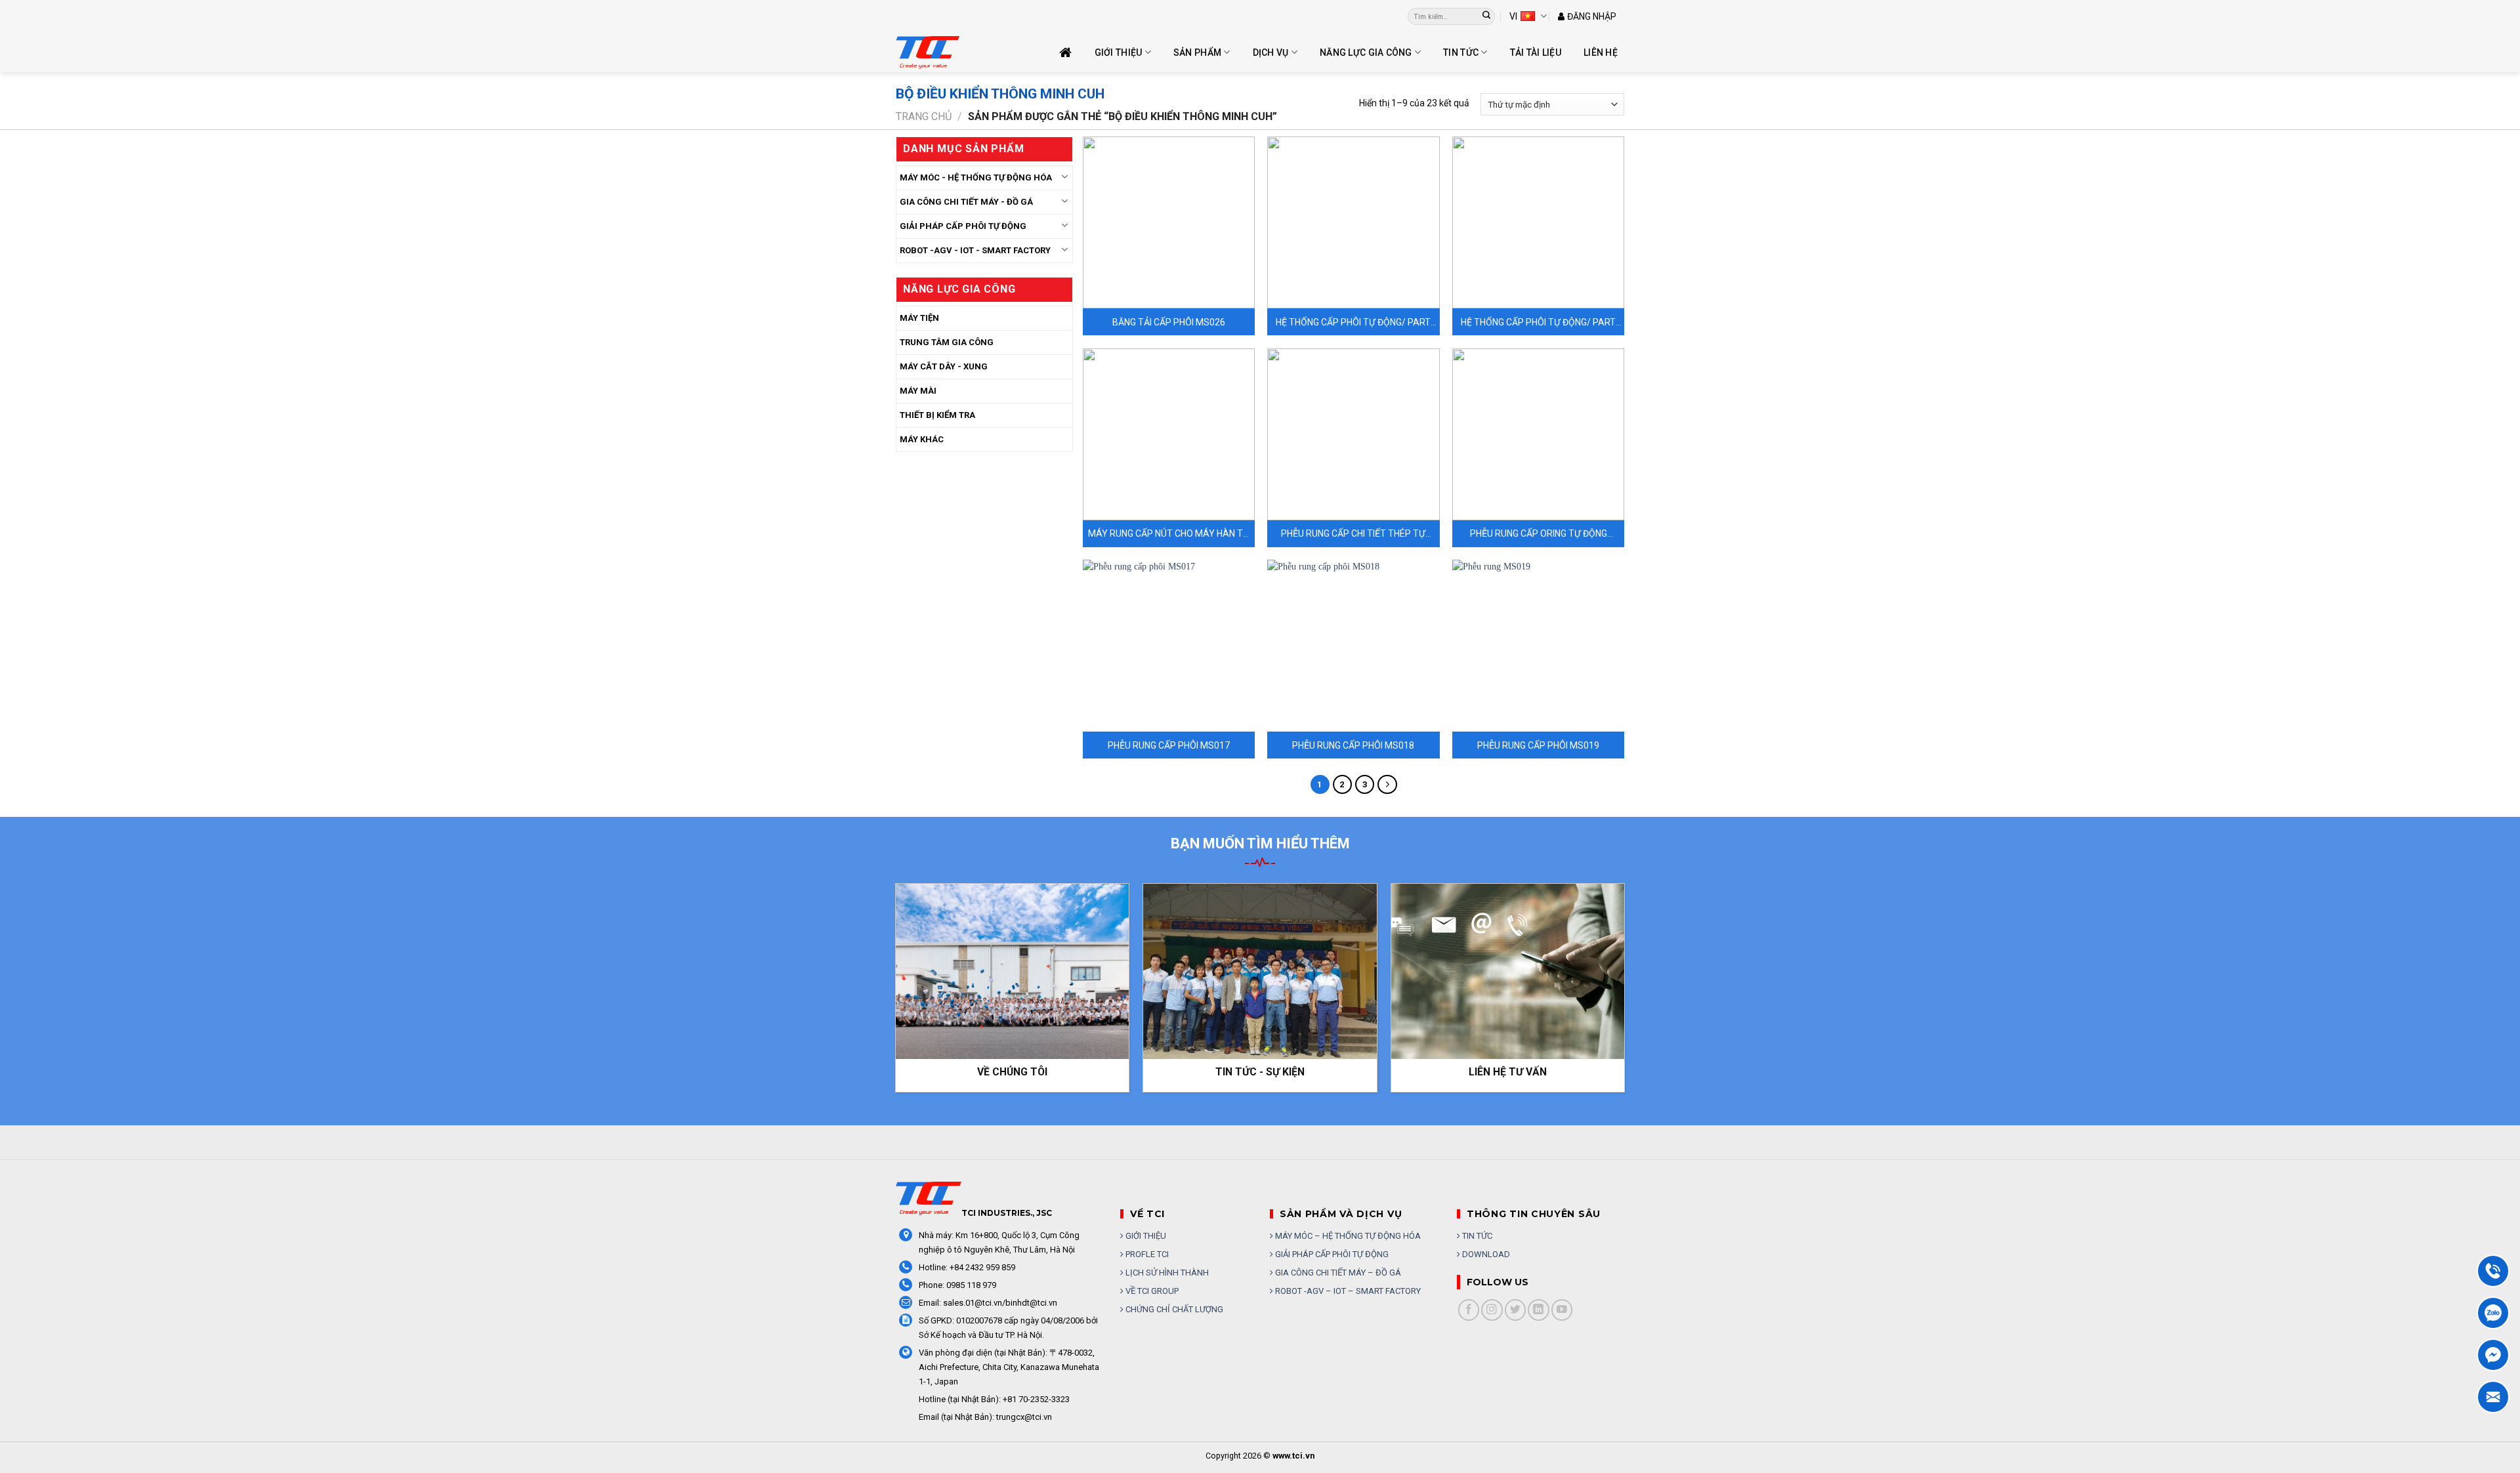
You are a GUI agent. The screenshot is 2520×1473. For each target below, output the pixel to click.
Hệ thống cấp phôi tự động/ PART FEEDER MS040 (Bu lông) (1538, 322)
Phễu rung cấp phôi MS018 (1353, 745)
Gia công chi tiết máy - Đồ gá (966, 202)
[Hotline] (2493, 1271)
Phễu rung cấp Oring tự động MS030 (1539, 534)
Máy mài (918, 391)
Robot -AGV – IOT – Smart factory (1347, 1291)
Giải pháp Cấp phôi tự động (963, 226)
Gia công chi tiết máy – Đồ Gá (1337, 1273)
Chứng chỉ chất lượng (1173, 1309)
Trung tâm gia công (947, 342)
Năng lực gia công (1366, 52)
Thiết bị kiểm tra (937, 415)
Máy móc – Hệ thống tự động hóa (1347, 1236)
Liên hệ (1601, 52)
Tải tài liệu (1536, 52)
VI (1513, 16)
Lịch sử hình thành (1166, 1273)
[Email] (2493, 1397)
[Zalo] (2493, 1313)
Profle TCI (1146, 1254)
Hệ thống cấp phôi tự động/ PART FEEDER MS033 (1353, 322)
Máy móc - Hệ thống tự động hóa (976, 177)
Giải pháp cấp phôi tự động (1331, 1254)
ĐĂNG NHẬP (1592, 16)
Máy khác (922, 439)
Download (1485, 1254)
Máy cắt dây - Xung (944, 366)
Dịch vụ (1271, 52)
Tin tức (1461, 52)
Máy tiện (919, 318)
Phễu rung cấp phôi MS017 (1169, 745)
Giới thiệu (1119, 52)
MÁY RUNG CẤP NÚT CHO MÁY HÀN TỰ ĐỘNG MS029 (1169, 534)
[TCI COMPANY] (961, 52)
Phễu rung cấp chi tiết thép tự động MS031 (1353, 534)
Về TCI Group (1151, 1291)
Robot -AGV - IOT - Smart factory (975, 250)
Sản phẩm (1197, 52)
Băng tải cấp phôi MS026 (1169, 322)
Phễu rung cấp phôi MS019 (1538, 745)
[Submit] (1487, 16)
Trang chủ (924, 116)
